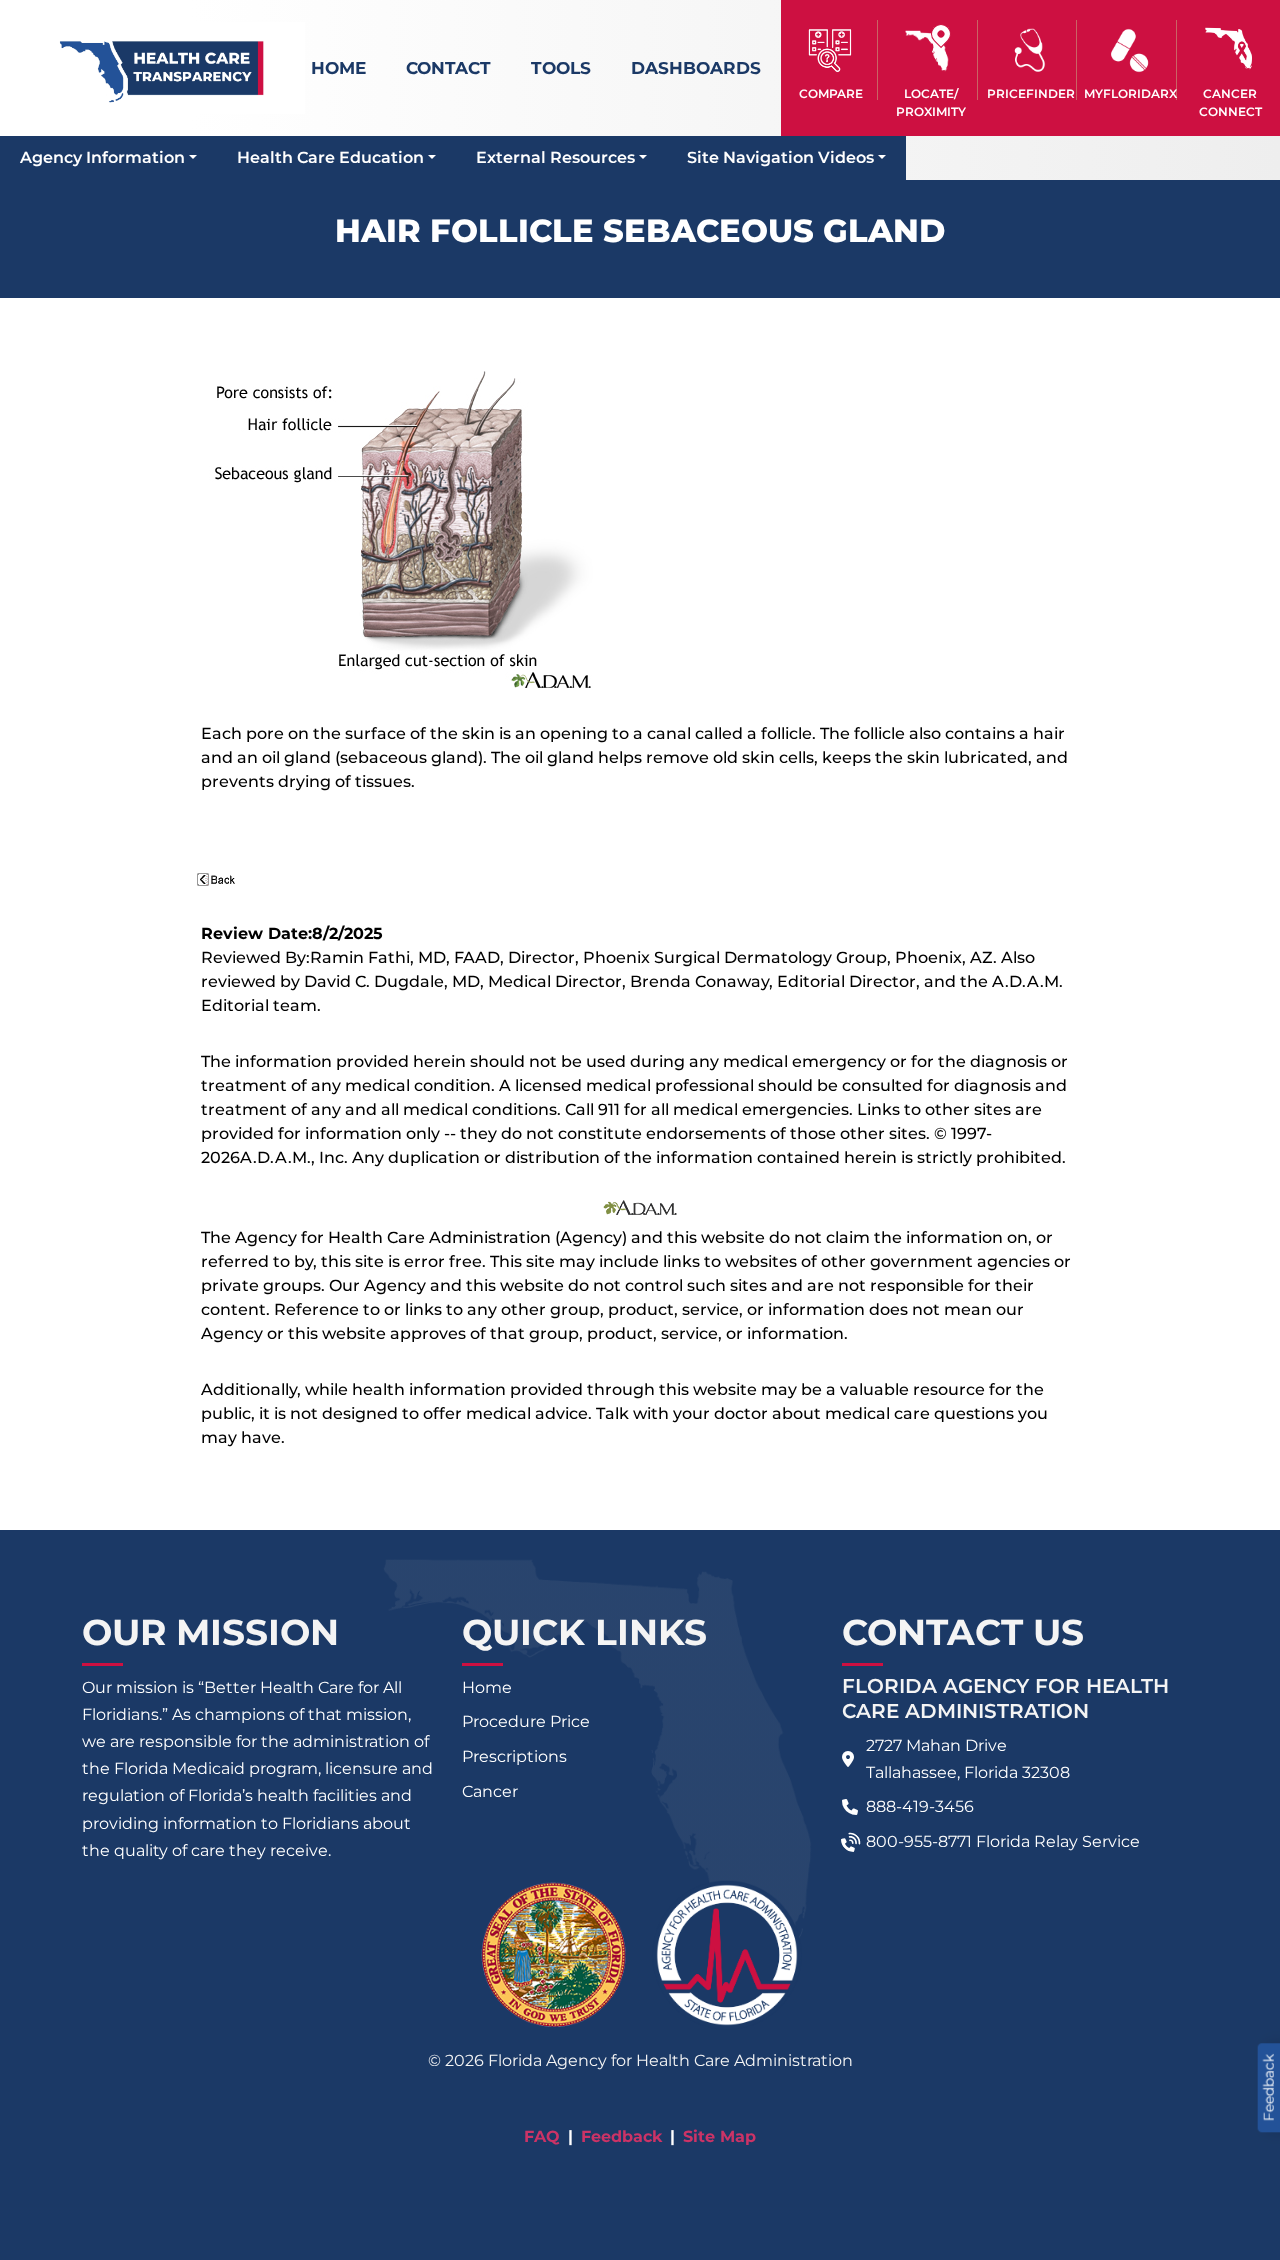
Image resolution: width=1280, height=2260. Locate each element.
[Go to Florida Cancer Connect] (1230, 60)
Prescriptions (514, 1756)
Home (338, 68)
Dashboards (696, 68)
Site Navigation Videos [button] (780, 157)
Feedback (621, 2136)
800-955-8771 (919, 1841)
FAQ (542, 2136)
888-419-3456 (920, 1806)
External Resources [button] (555, 157)
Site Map (719, 2136)
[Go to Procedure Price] (1030, 50)
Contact (448, 68)
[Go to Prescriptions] (1129, 50)
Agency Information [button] (102, 157)
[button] (831, 60)
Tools (561, 68)
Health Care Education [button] (330, 157)
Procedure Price (526, 1721)
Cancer (490, 1791)
